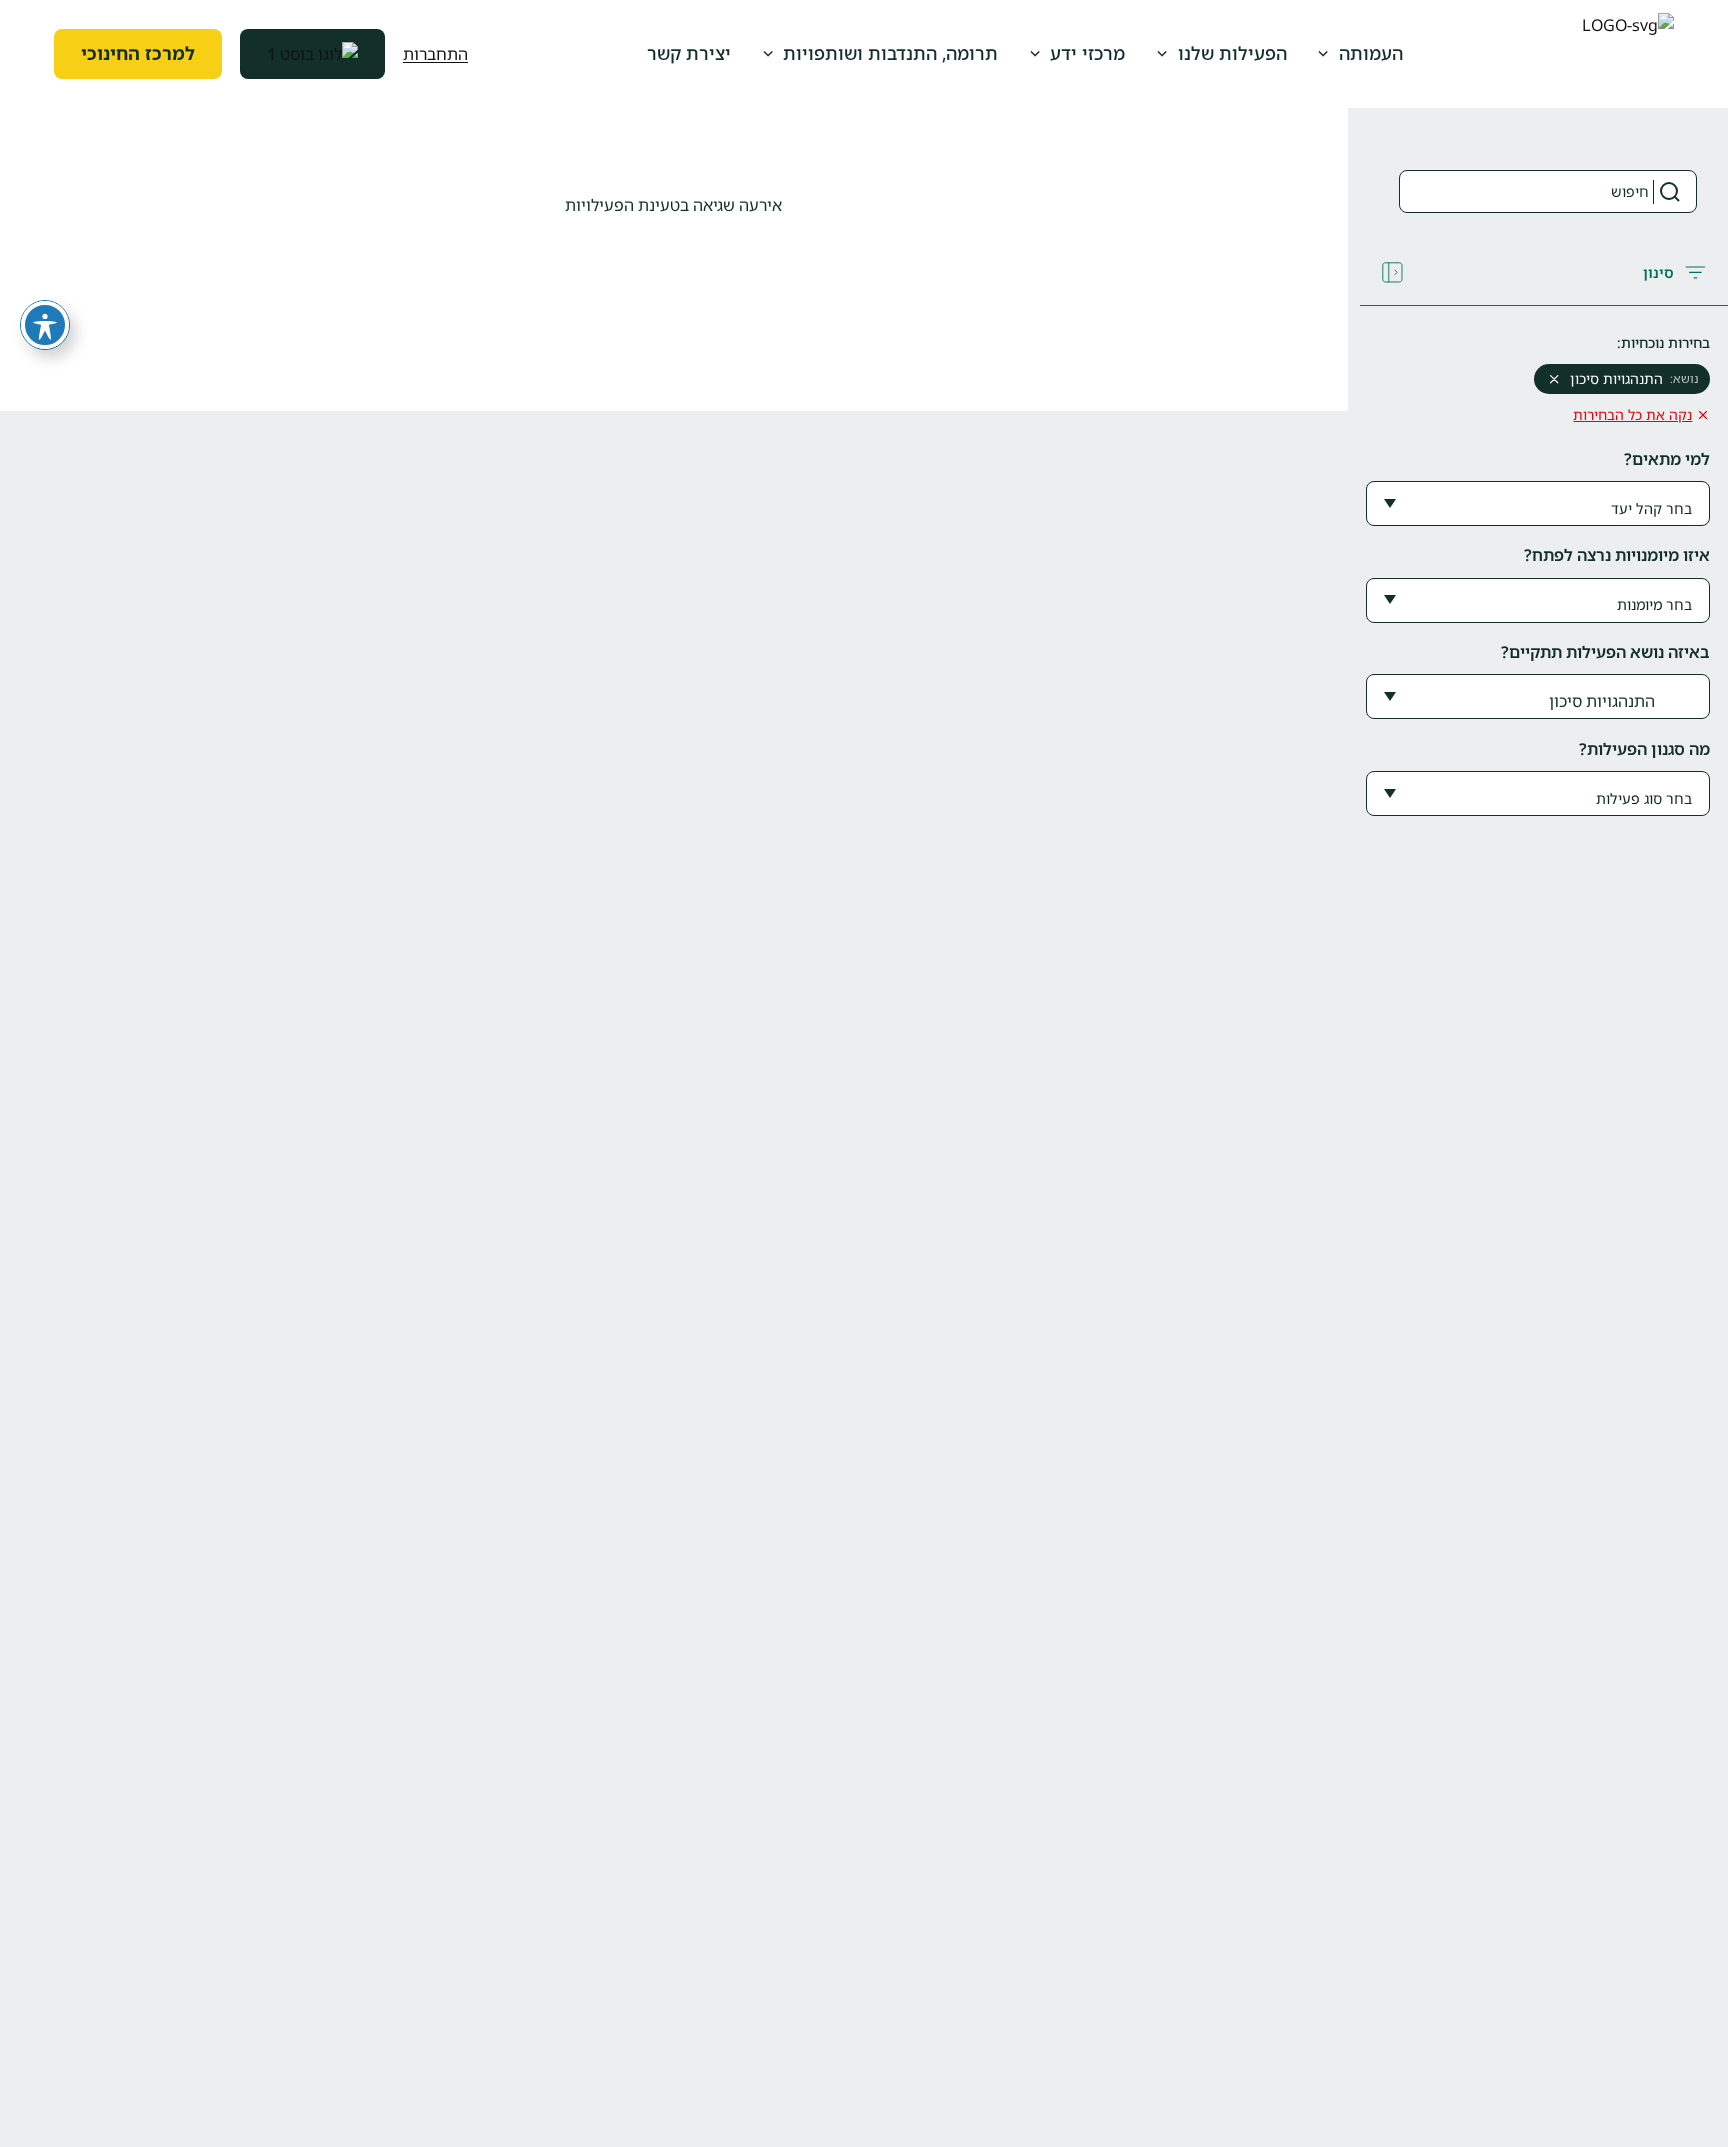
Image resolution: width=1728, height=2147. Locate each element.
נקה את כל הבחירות (1632, 414)
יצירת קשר (689, 53)
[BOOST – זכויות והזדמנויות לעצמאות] (312, 54)
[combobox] (1538, 503)
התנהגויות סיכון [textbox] (1602, 701)
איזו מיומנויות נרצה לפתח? (1617, 555)
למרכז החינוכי (138, 53)
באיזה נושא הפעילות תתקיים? (1605, 652)
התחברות (435, 54)
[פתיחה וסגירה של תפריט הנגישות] (45, 325)
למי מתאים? (1667, 459)
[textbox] (1645, 508)
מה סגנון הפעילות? (1644, 749)
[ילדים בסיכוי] (1628, 54)
